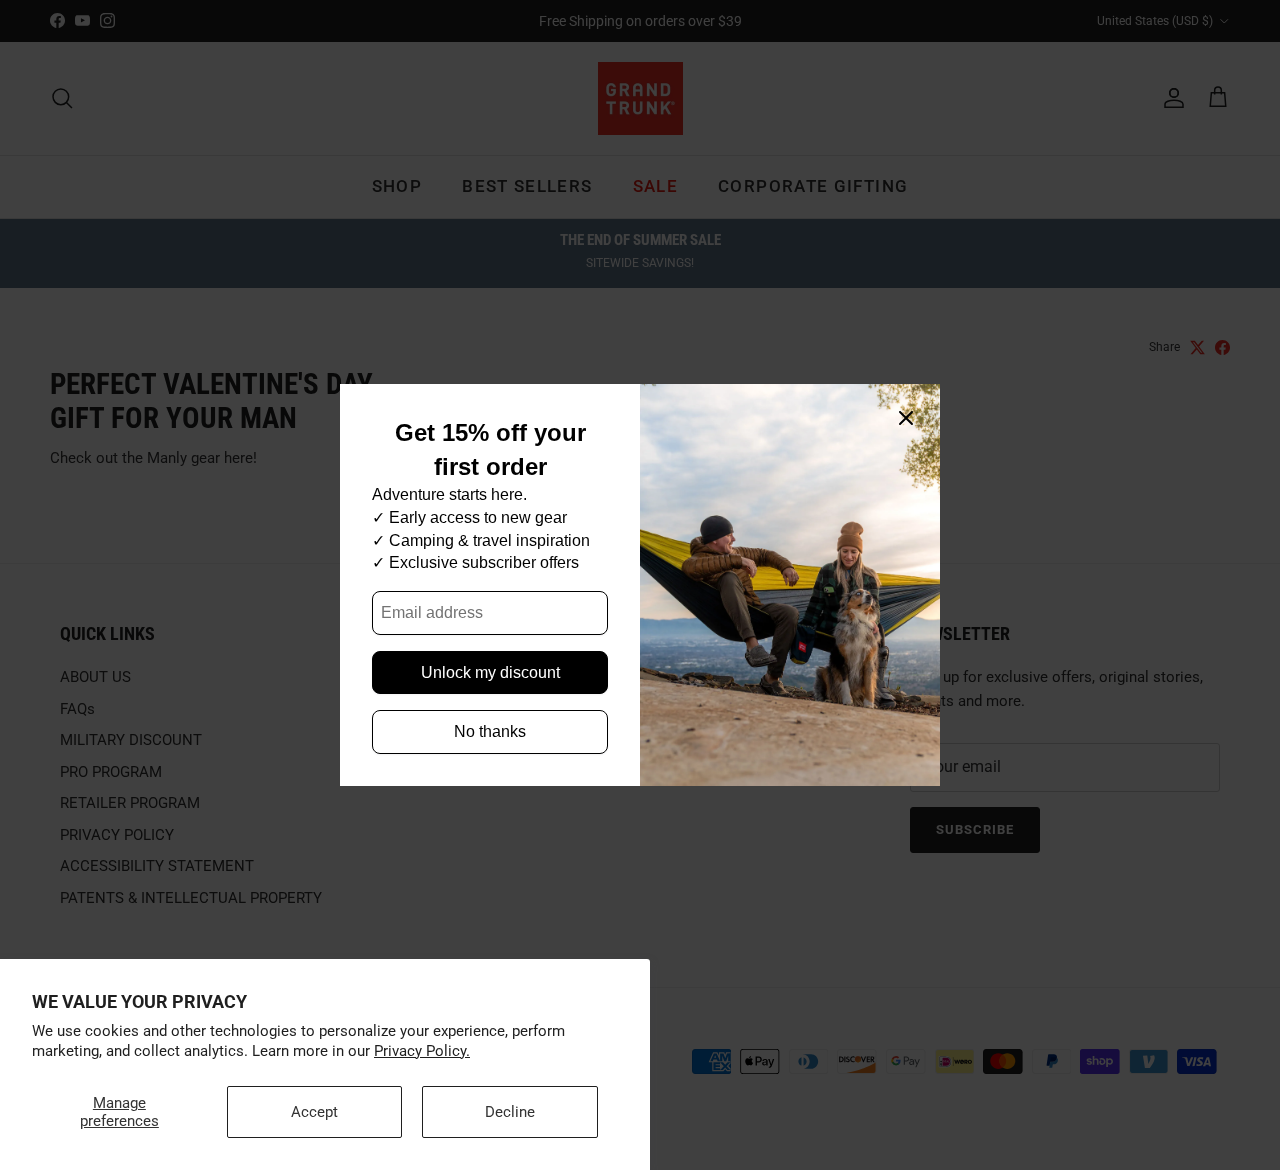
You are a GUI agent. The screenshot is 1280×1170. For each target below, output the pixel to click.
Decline (510, 1112)
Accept (314, 1112)
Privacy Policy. (422, 1051)
